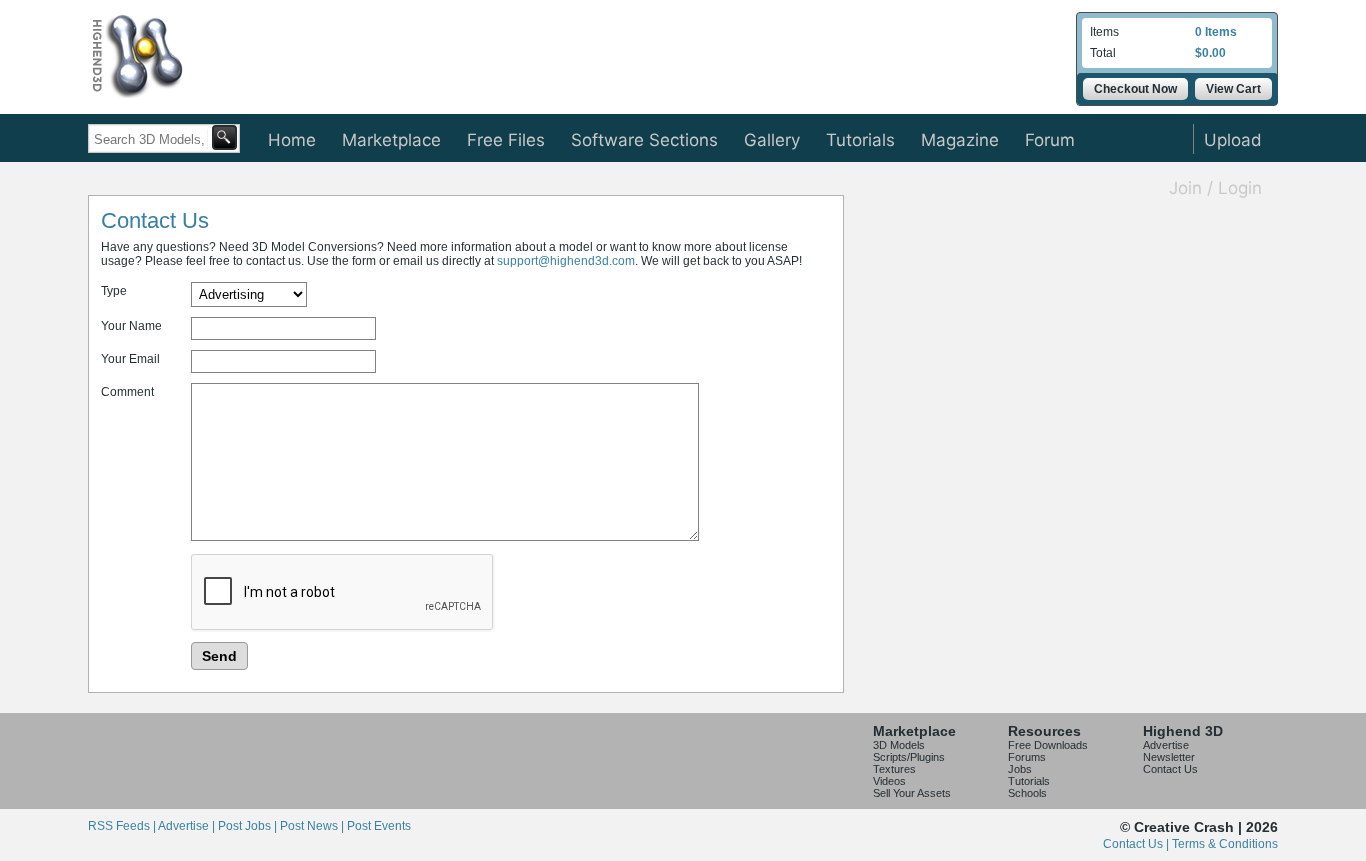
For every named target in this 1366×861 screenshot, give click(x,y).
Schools (1027, 793)
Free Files (506, 140)
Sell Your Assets (912, 793)
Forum (1050, 140)
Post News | (313, 826)
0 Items (1216, 32)
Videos (889, 781)
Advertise (1166, 745)
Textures (894, 769)
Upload (1233, 140)
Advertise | (188, 826)
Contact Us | (1137, 844)
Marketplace (391, 140)
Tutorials (860, 140)
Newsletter (1169, 757)
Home (292, 140)
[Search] (224, 137)
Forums (1027, 757)
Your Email (130, 359)
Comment (127, 392)
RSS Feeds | (123, 826)
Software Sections (644, 140)
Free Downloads (1048, 745)
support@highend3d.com (566, 261)
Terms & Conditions (1225, 844)
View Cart (1233, 89)
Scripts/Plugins (909, 757)
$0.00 (1210, 53)
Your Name (131, 326)
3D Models (899, 745)
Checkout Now (1135, 89)
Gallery (772, 140)
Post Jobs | (249, 826)
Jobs (1020, 769)
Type (114, 291)
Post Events (379, 826)
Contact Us (1170, 769)
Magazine (960, 140)
